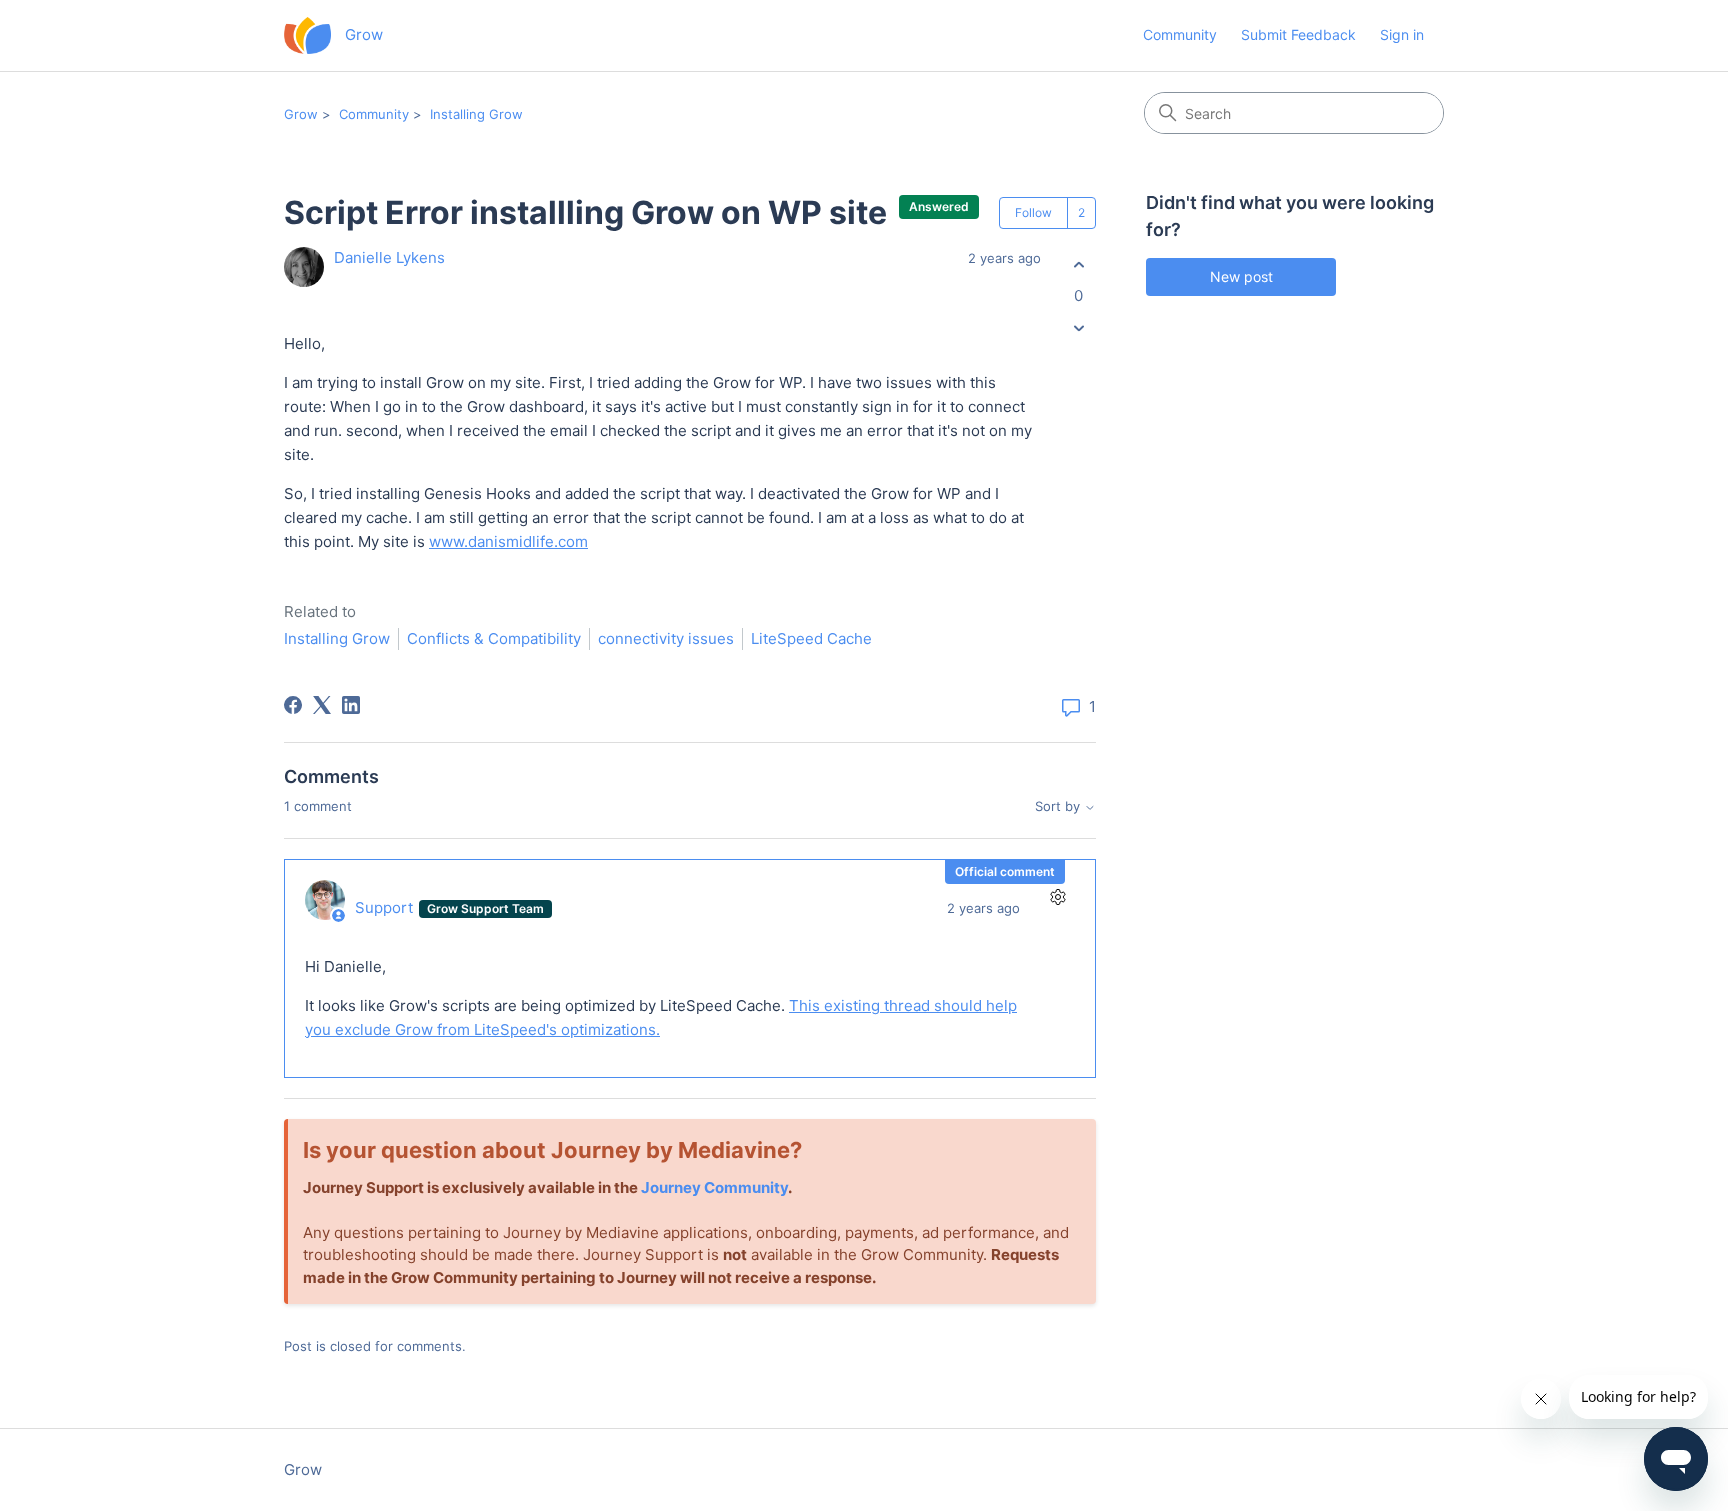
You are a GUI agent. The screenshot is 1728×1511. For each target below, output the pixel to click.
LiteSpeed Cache (811, 638)
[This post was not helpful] (1078, 328)
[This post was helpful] (1078, 264)
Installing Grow (476, 114)
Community (1180, 34)
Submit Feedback (1298, 34)
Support (386, 907)
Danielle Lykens (389, 257)
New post (1241, 276)
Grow (301, 114)
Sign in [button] (1402, 34)
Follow (1033, 212)
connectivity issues (666, 638)
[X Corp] (322, 705)
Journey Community (714, 1187)
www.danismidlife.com (508, 541)
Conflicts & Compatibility (494, 638)
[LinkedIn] (351, 705)
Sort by (1059, 806)
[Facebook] (293, 705)
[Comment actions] (1057, 897)
